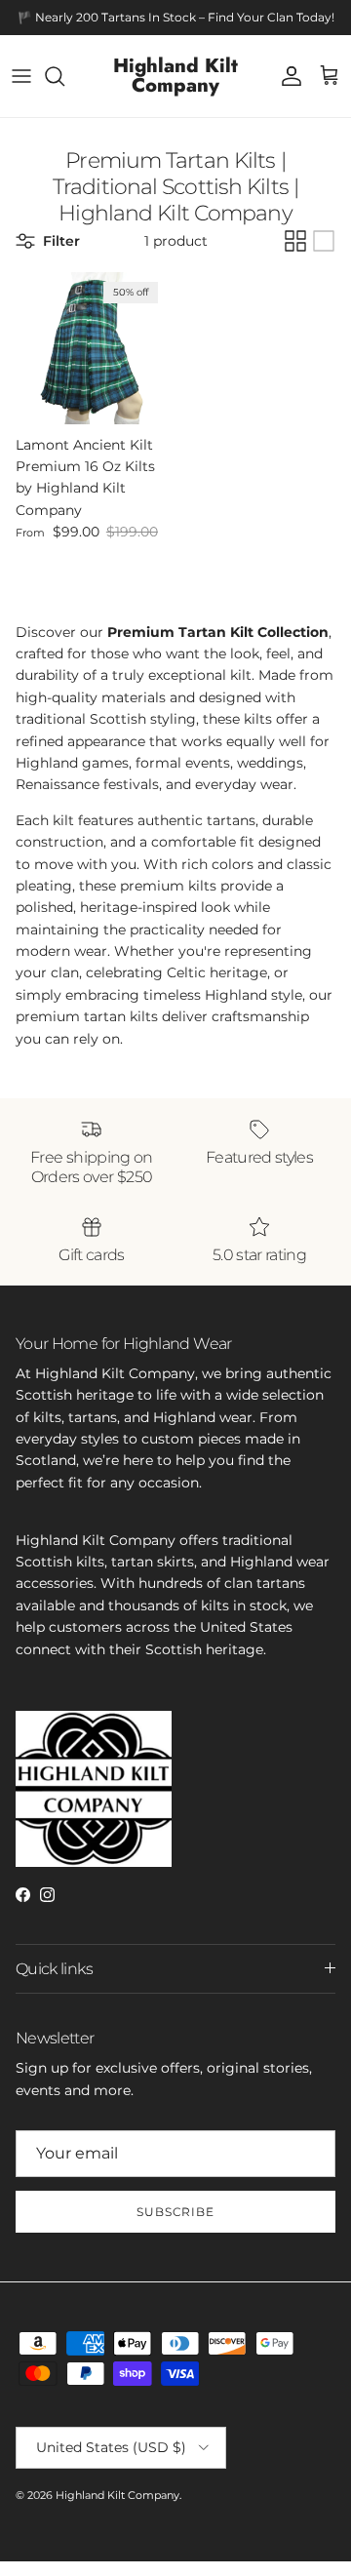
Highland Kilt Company (117, 2495)
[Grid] (295, 241)
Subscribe (176, 2212)
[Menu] (21, 76)
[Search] (64, 76)
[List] (324, 241)
